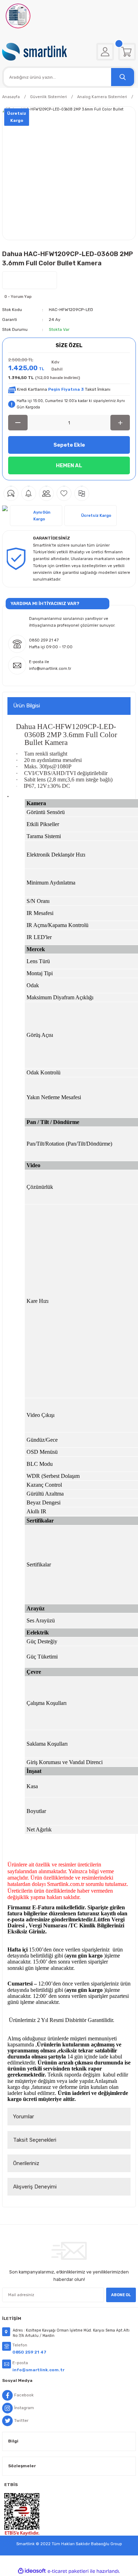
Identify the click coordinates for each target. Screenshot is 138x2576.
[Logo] (34, 52)
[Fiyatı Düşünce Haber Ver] (29, 493)
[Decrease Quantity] (18, 423)
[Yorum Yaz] (11, 493)
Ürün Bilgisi (27, 706)
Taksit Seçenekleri (35, 2140)
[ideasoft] (32, 2571)
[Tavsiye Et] (46, 493)
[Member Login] (105, 52)
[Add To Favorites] (64, 493)
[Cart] (127, 52)
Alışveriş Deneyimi (35, 2187)
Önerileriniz (26, 2163)
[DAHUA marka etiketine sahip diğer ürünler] (30, 280)
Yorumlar (24, 2117)
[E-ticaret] (68, 2571)
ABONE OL (121, 2295)
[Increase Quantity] (120, 423)
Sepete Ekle (69, 445)
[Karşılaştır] (82, 493)
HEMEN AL (69, 465)
